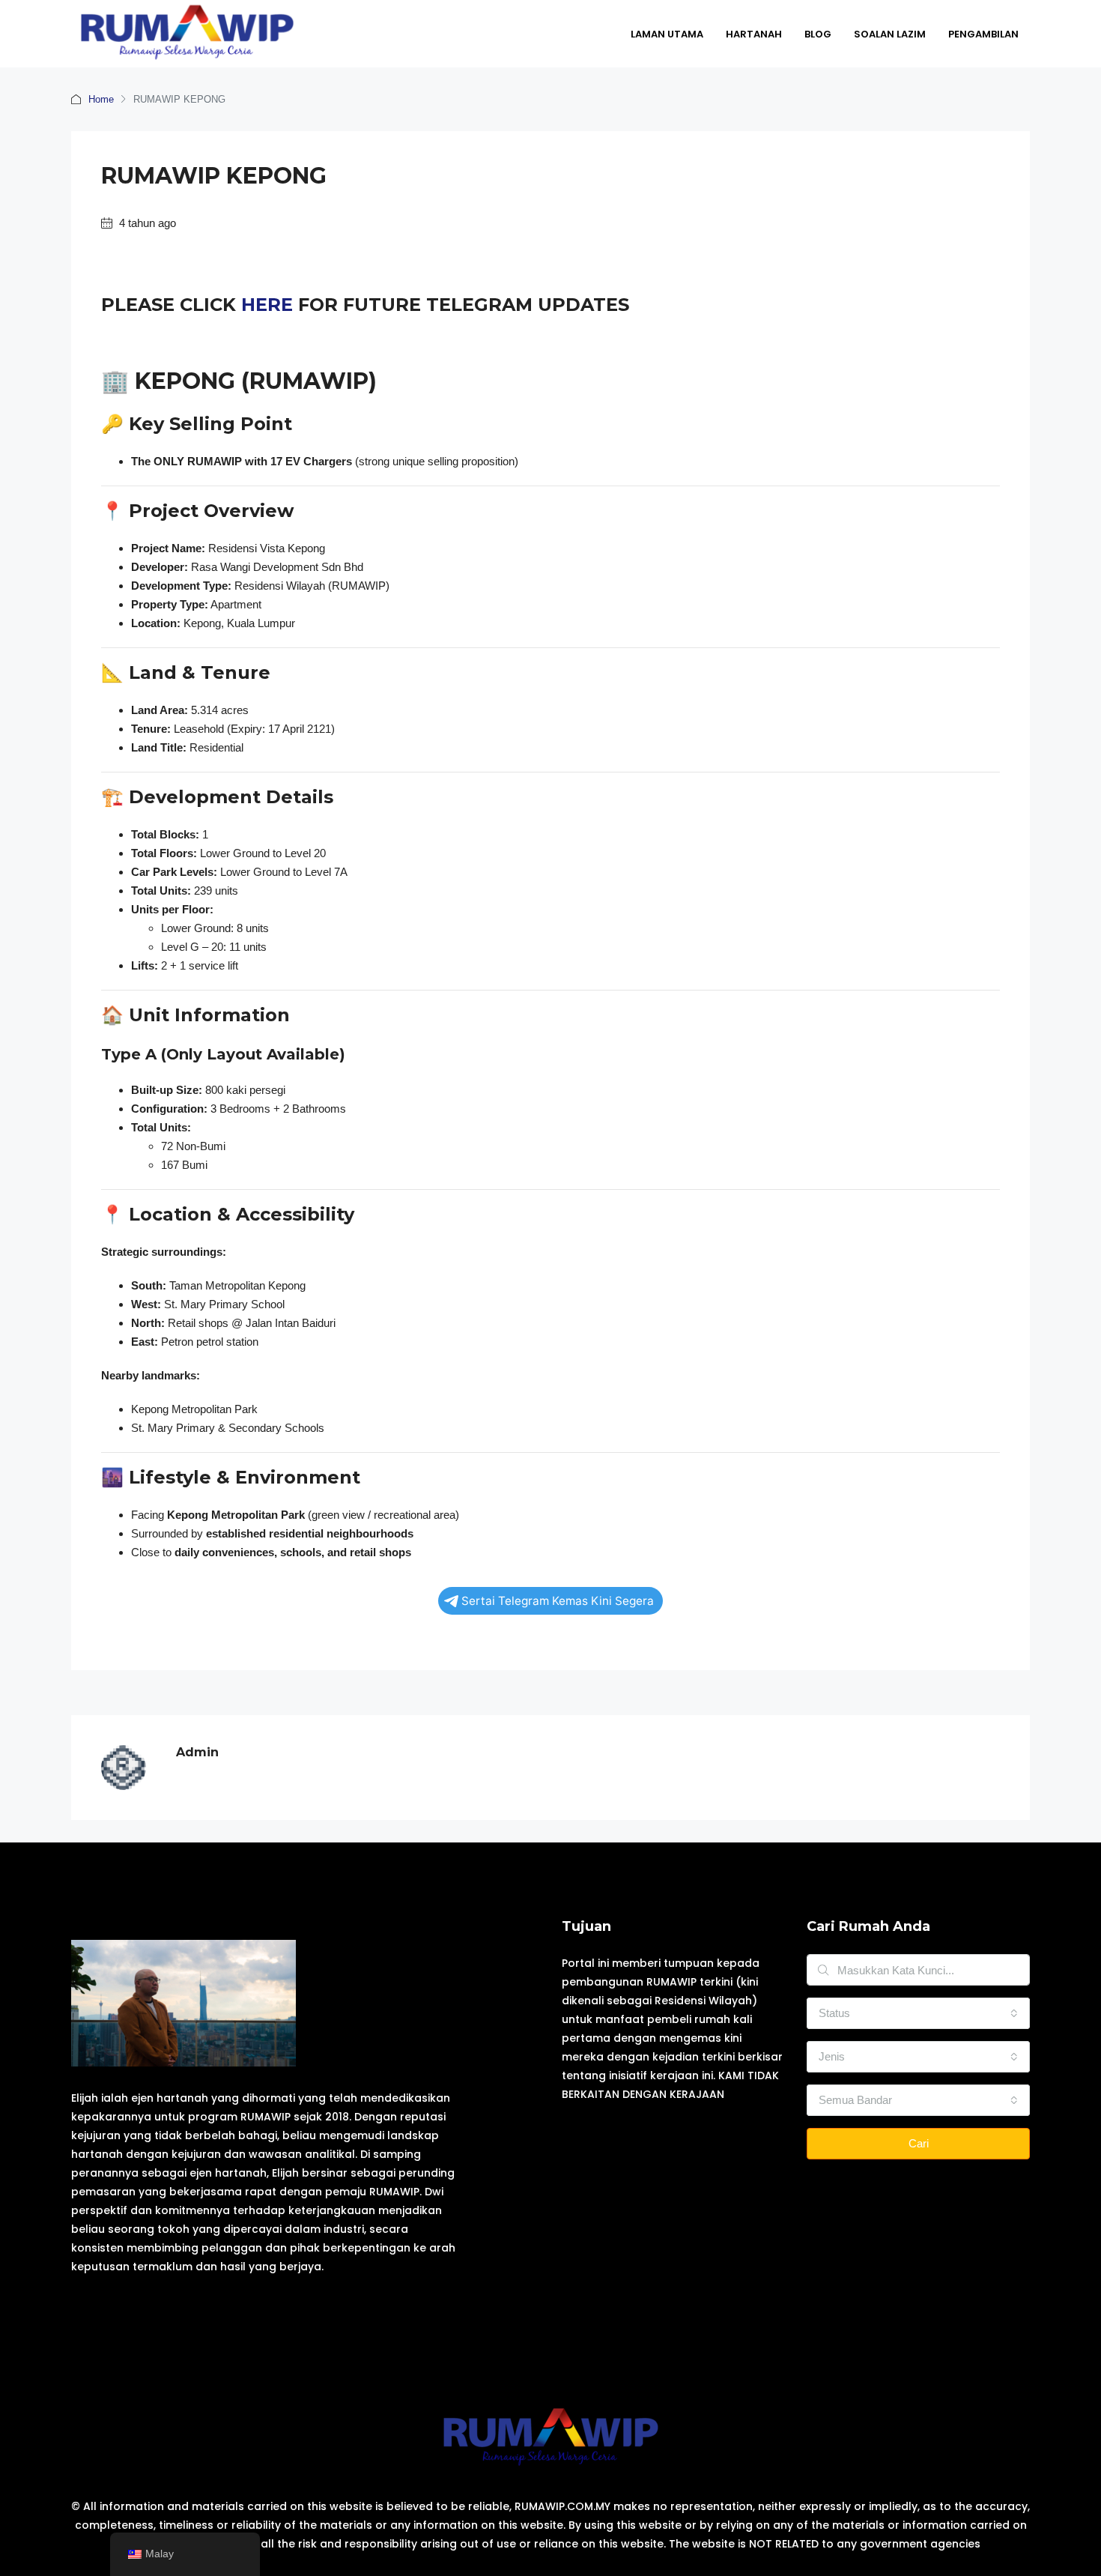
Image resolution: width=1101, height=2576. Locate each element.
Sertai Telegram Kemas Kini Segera (558, 1601)
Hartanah (754, 34)
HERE (267, 305)
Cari (919, 2143)
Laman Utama (667, 34)
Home (101, 99)
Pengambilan (983, 34)
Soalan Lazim (890, 34)
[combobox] (918, 2013)
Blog (818, 34)
